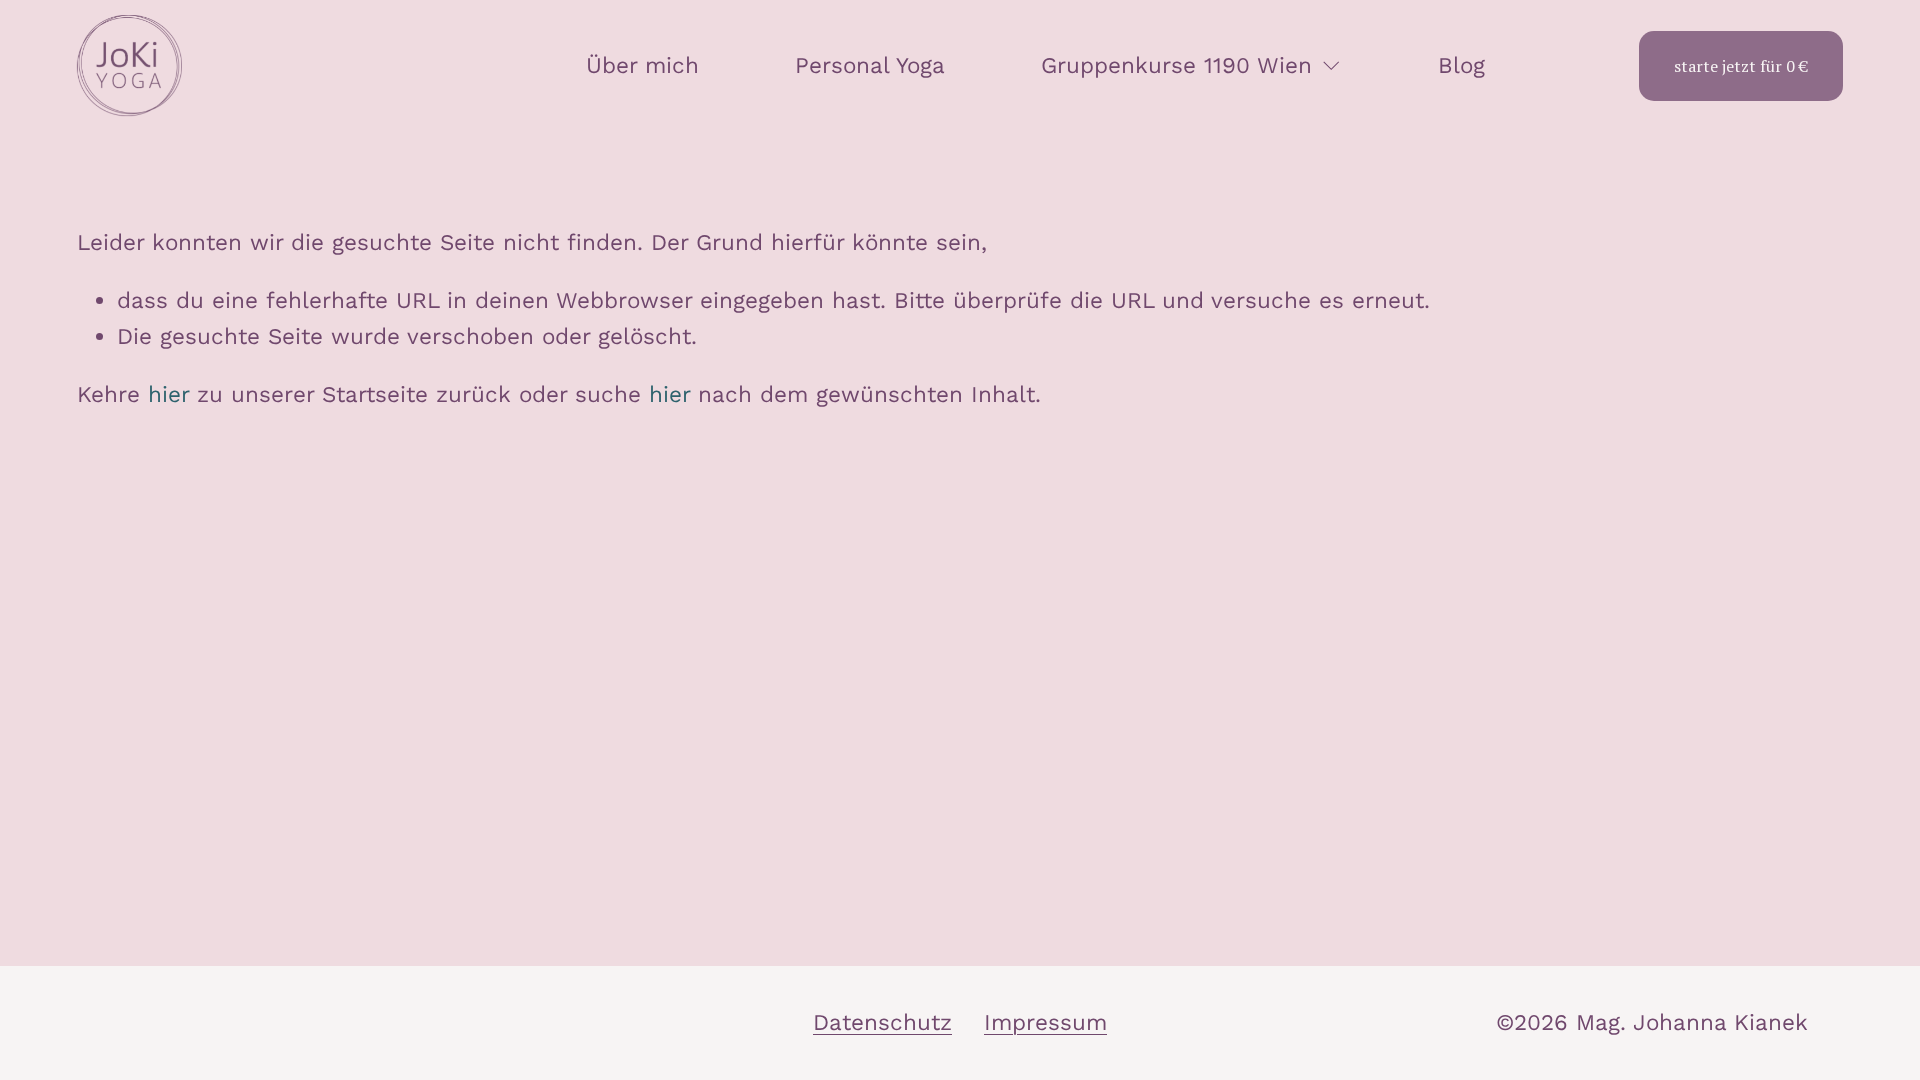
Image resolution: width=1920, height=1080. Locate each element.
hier (168, 394)
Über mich (642, 65)
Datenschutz (882, 1022)
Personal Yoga (870, 65)
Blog (1461, 65)
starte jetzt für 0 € (1741, 66)
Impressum (1045, 1022)
